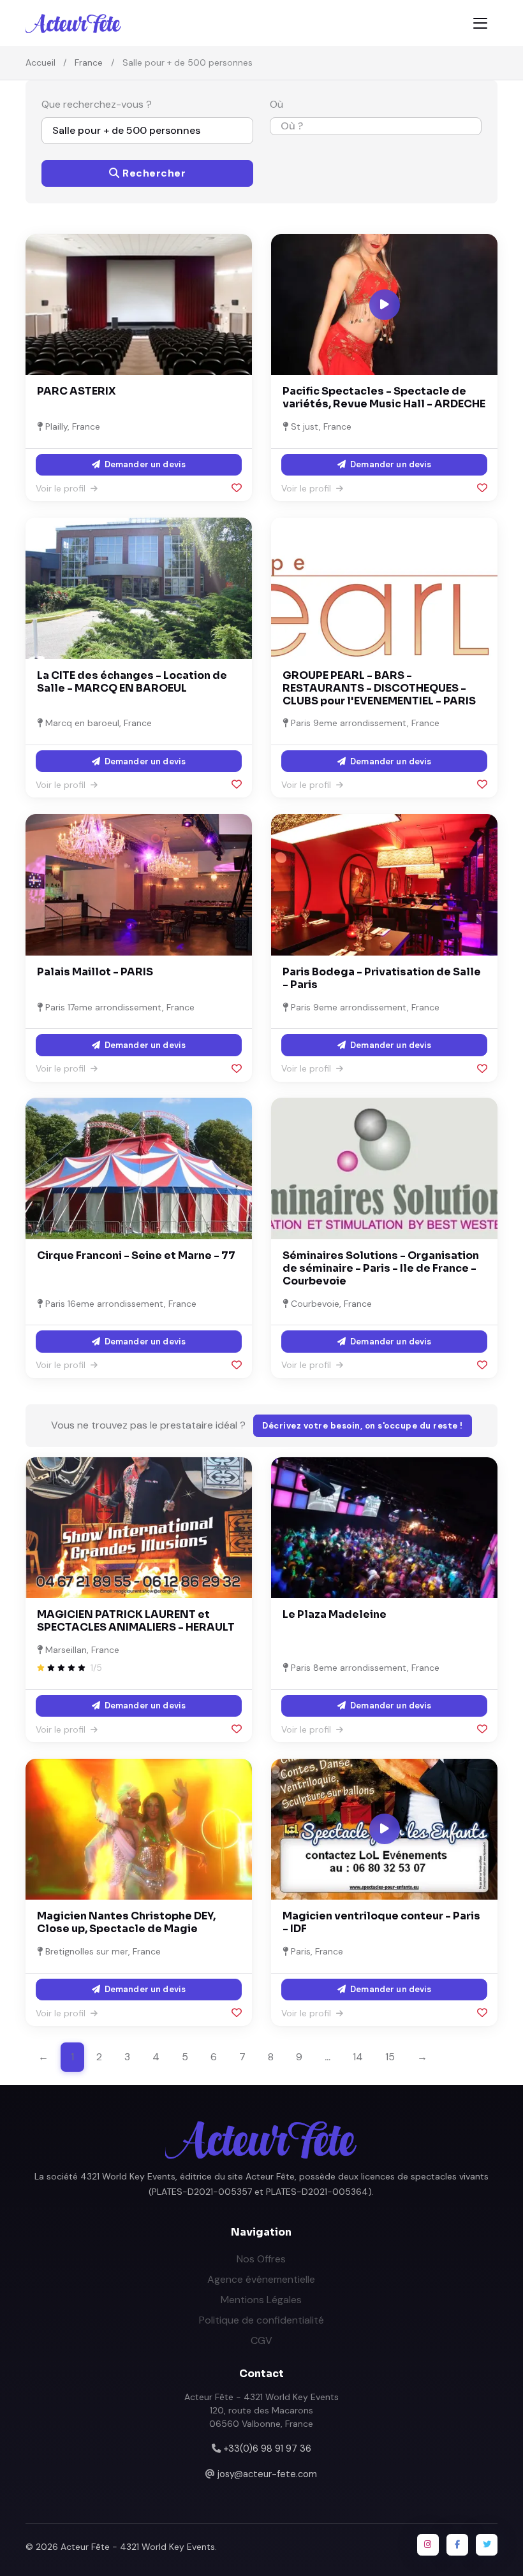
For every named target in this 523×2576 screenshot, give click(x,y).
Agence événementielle (261, 2279)
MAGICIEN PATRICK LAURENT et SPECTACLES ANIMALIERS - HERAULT (136, 1621)
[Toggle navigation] (480, 23)
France (89, 62)
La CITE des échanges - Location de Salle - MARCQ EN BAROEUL (132, 682)
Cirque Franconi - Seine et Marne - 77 (136, 1255)
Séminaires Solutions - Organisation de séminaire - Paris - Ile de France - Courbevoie (381, 1268)
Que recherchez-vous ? (97, 104)
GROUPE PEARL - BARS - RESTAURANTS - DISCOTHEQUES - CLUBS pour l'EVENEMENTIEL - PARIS (379, 688)
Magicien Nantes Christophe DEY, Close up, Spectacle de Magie (126, 1922)
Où (276, 104)
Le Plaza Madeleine (335, 1614)
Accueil (41, 62)
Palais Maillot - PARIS (95, 972)
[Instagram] (428, 2545)
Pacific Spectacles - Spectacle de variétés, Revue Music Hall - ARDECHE (384, 397)
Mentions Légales (261, 2300)
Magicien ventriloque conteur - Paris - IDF (381, 1922)
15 (390, 2057)
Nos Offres (261, 2259)
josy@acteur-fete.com (267, 2474)
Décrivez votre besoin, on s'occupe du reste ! (363, 1426)
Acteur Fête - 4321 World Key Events (138, 2547)
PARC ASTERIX (77, 391)
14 (358, 2057)
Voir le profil (62, 488)
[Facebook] (457, 2545)
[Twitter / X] (487, 2545)
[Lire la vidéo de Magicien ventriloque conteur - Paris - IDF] (385, 1829)
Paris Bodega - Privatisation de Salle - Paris (382, 978)
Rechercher (153, 173)
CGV (261, 2340)
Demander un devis (144, 464)
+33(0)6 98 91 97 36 (267, 2449)
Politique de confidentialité (261, 2320)
